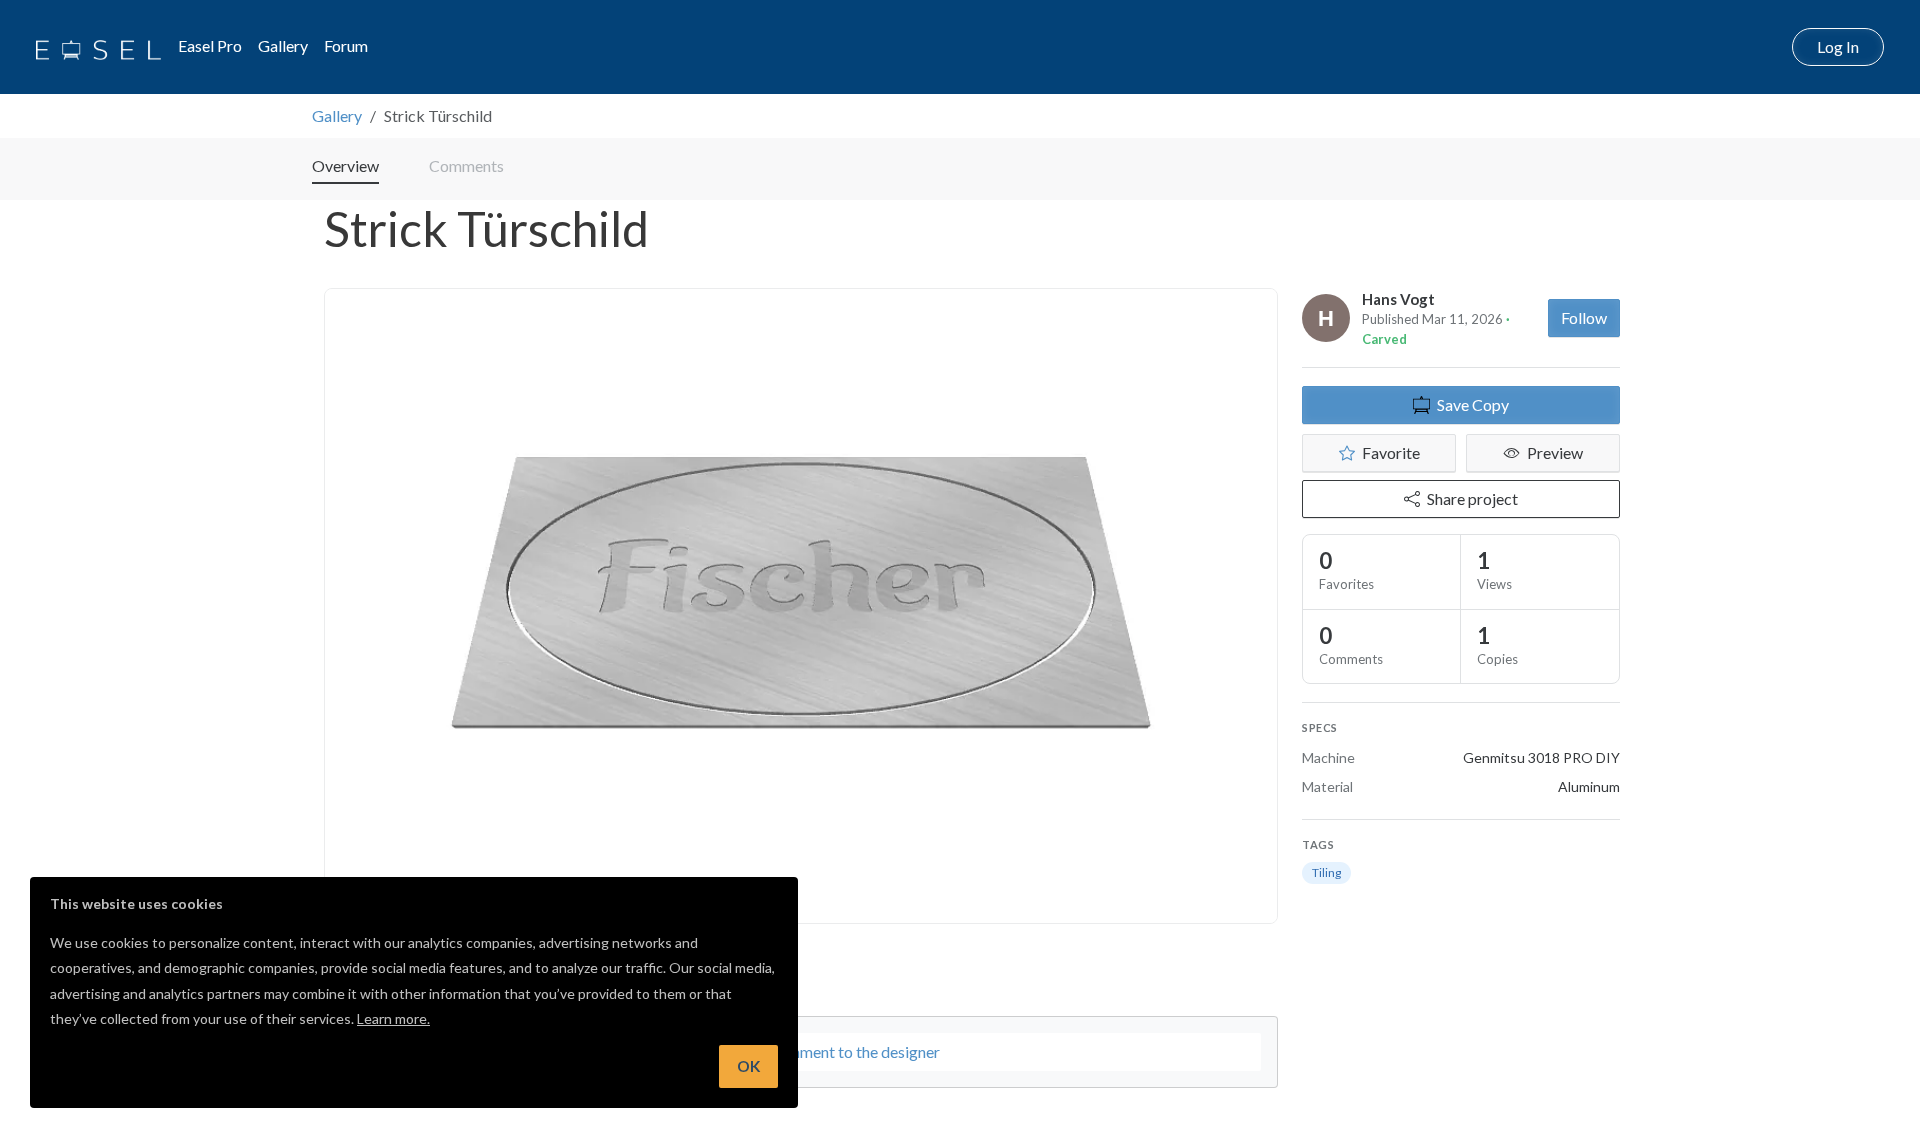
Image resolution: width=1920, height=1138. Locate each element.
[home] (98, 47)
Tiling (1326, 872)
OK (748, 1066)
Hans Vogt (1398, 299)
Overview (345, 165)
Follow (1584, 317)
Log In (1838, 46)
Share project (1472, 498)
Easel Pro (210, 45)
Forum (346, 45)
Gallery (283, 45)
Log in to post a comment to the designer (801, 1051)
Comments (466, 165)
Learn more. (393, 1018)
